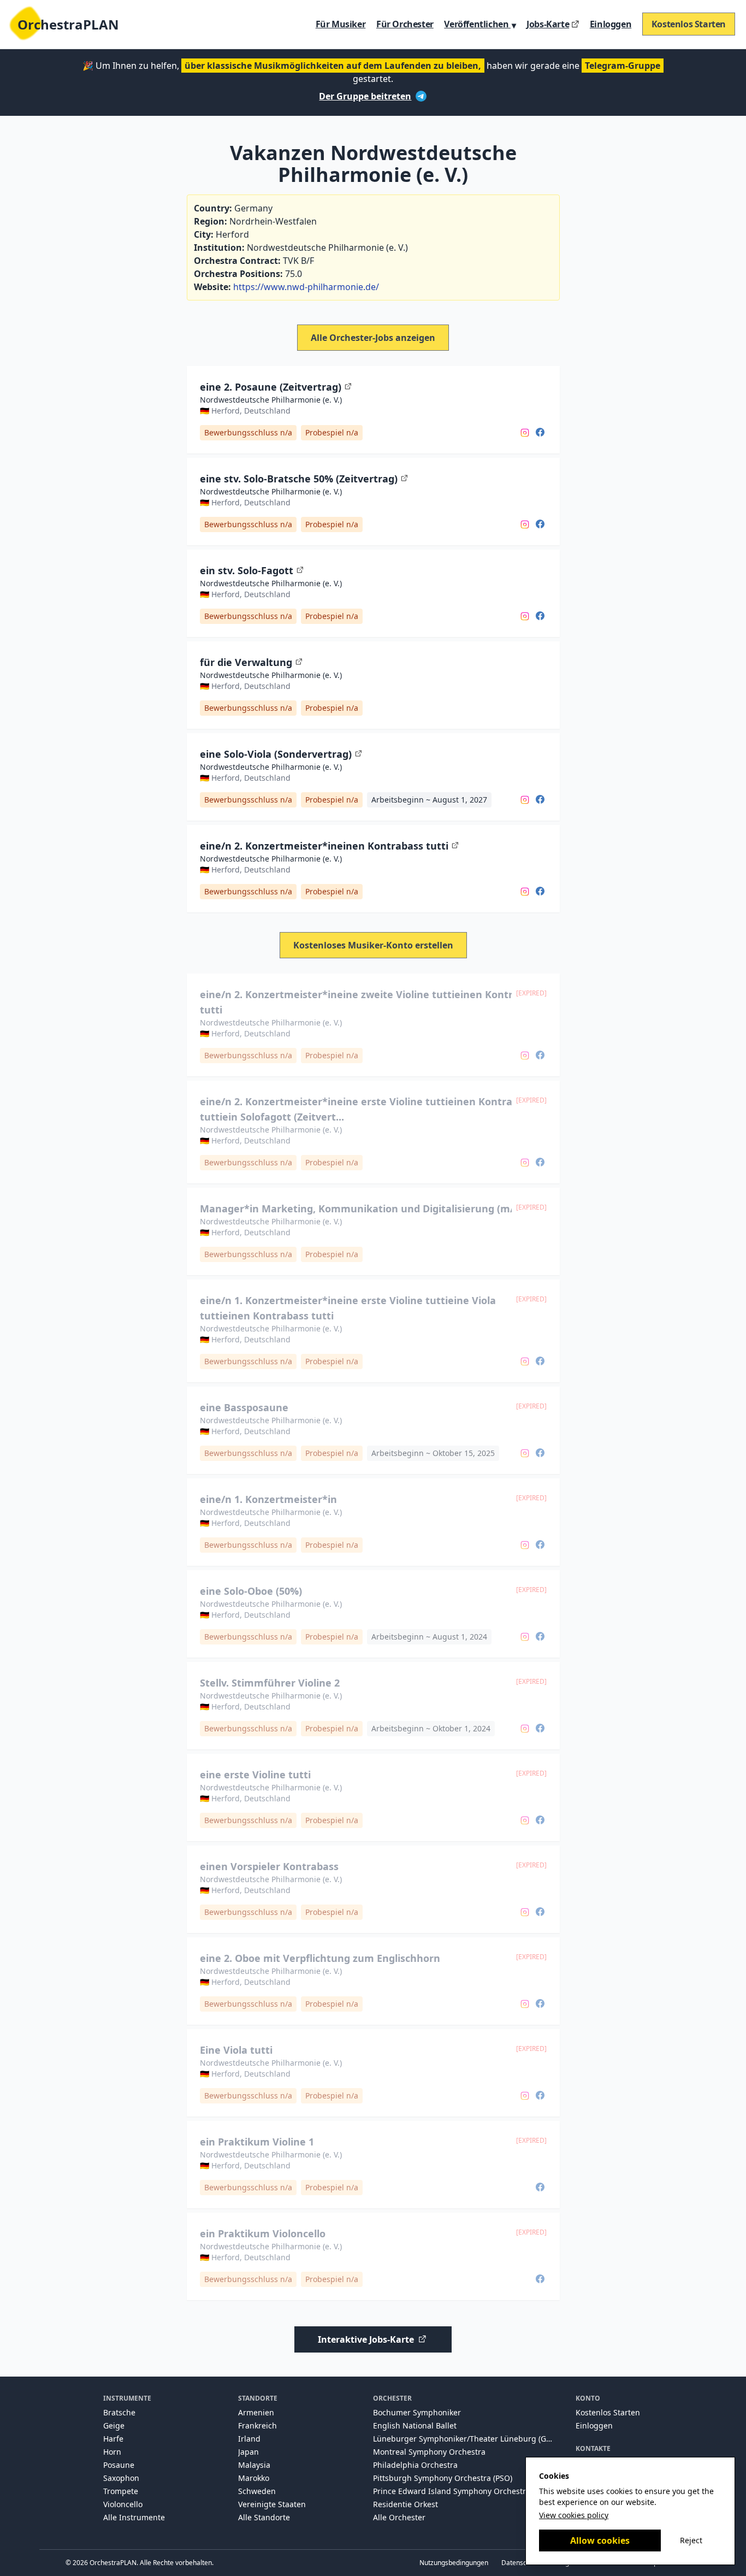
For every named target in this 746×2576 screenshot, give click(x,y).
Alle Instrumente (134, 2517)
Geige (114, 2425)
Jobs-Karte (548, 24)
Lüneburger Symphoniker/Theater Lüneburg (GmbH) (469, 2439)
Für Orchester (405, 24)
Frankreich (257, 2425)
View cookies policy (574, 2515)
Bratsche (119, 2412)
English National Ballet (415, 2425)
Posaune (119, 2465)
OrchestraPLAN (68, 24)
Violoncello (123, 2504)
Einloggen (611, 24)
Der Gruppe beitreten (365, 96)
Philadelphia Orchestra (415, 2465)
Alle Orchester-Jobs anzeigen (373, 338)
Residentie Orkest (405, 2504)
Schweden (257, 2491)
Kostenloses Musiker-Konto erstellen (373, 945)
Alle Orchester (399, 2517)
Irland (249, 2439)
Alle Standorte (264, 2517)
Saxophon (121, 2478)
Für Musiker (341, 24)
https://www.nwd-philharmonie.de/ (306, 287)
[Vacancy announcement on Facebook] (540, 432)
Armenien (256, 2412)
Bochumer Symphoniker (417, 2412)
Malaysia (254, 2465)
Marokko (254, 2478)
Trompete (121, 2491)
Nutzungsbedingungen (454, 2563)
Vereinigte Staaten (272, 2504)
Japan (248, 2452)
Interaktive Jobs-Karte (366, 2339)
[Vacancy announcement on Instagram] (525, 432)
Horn (112, 2452)
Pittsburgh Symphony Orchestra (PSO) (443, 2478)
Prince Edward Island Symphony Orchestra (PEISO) (466, 2491)
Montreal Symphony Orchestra (429, 2452)
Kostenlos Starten (689, 24)
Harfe (113, 2439)
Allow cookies (600, 2540)
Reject (691, 2540)
